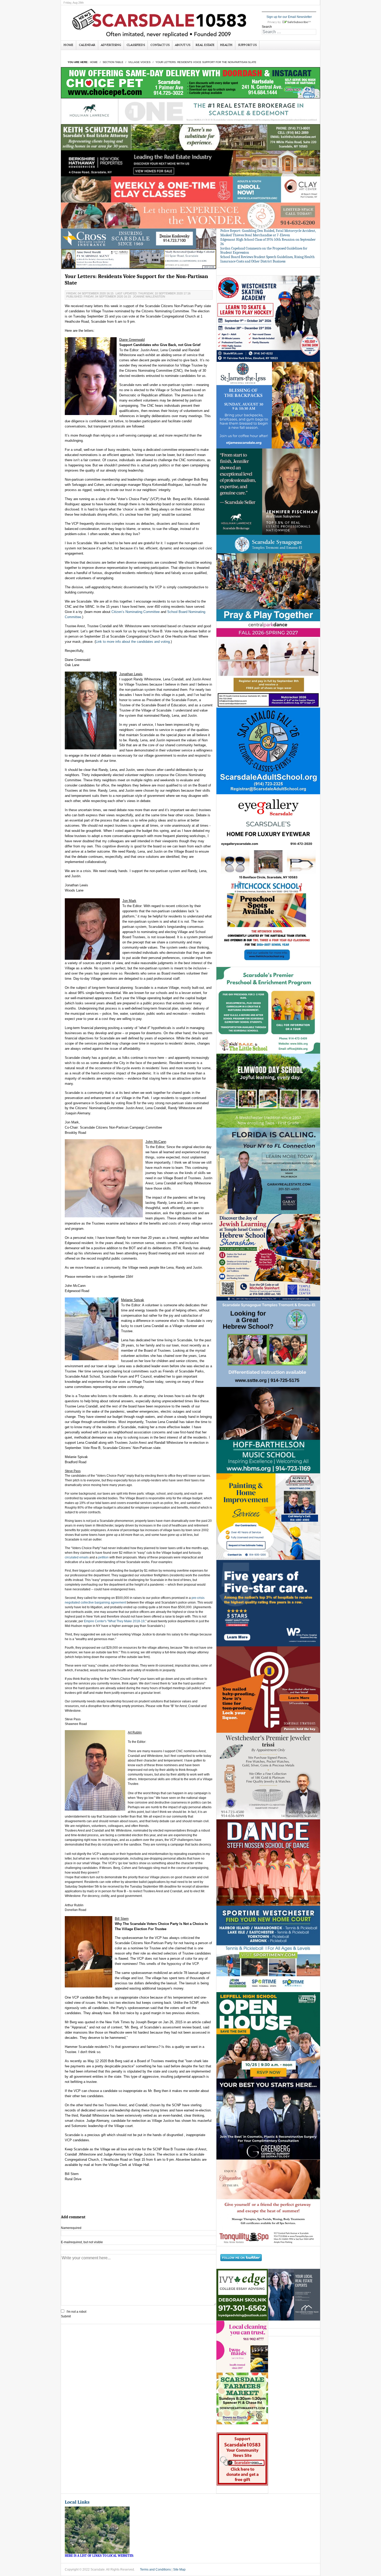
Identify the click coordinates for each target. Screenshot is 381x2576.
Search (267, 27)
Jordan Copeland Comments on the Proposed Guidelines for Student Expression (264, 251)
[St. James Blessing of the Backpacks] (268, 405)
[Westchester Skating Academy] (268, 319)
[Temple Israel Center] (268, 1257)
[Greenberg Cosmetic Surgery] (268, 2119)
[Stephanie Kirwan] (294, 2295)
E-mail (82, 2242)
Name (71, 2228)
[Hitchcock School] (268, 924)
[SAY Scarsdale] (268, 1689)
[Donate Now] (242, 2459)
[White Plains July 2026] (268, 1603)
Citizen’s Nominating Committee (136, 612)
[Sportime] (268, 1949)
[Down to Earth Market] (242, 2399)
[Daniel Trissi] (268, 1776)
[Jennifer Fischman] (268, 491)
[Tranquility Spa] (268, 2203)
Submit (66, 2316)
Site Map (179, 2570)
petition (103, 1557)
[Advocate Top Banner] (139, 239)
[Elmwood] (268, 1090)
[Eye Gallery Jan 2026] (268, 837)
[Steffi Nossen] (268, 1862)
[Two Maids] (242, 2347)
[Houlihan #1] (190, 111)
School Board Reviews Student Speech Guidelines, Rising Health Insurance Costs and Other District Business (267, 259)
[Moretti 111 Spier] (139, 259)
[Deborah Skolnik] (242, 2295)
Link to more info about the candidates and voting (133, 642)
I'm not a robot (76, 2312)
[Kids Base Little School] (268, 1010)
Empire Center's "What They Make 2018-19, (115, 1621)
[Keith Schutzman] (190, 137)
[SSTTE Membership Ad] (268, 578)
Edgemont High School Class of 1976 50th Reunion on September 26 (268, 242)
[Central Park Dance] (268, 664)
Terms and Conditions (155, 2570)
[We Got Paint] (268, 1516)
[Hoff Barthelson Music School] (268, 1430)
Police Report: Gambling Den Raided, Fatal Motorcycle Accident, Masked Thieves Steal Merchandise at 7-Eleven (268, 233)
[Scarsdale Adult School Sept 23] (268, 751)
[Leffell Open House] (268, 2035)
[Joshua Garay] (268, 1171)
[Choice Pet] (190, 82)
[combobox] (289, 32)
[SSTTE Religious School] (268, 1344)
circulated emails (77, 1557)
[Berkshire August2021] (190, 163)
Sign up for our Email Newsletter (289, 17)
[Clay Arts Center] (190, 189)
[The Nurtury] (190, 215)
